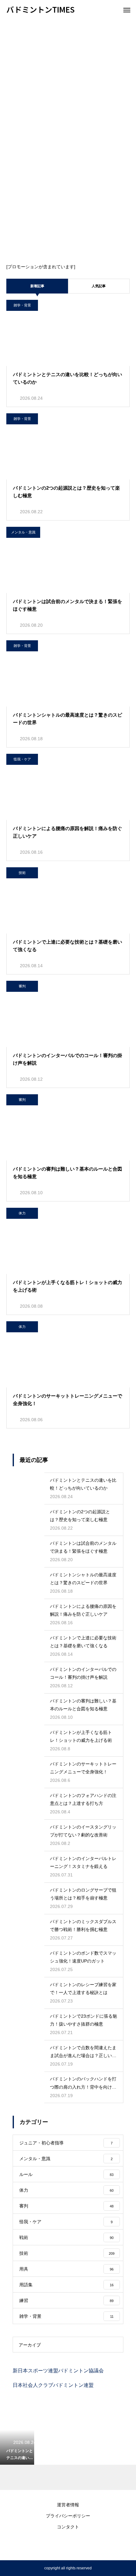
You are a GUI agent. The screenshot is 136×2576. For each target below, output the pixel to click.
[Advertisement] (68, 90)
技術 (22, 873)
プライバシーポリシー (68, 2516)
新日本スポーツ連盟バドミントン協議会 (58, 2371)
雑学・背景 (22, 305)
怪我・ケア (22, 759)
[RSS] (68, 2544)
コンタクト (68, 2527)
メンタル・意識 (23, 532)
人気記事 (99, 286)
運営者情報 (68, 2505)
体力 (22, 1213)
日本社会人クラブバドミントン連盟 (53, 2385)
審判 (22, 986)
